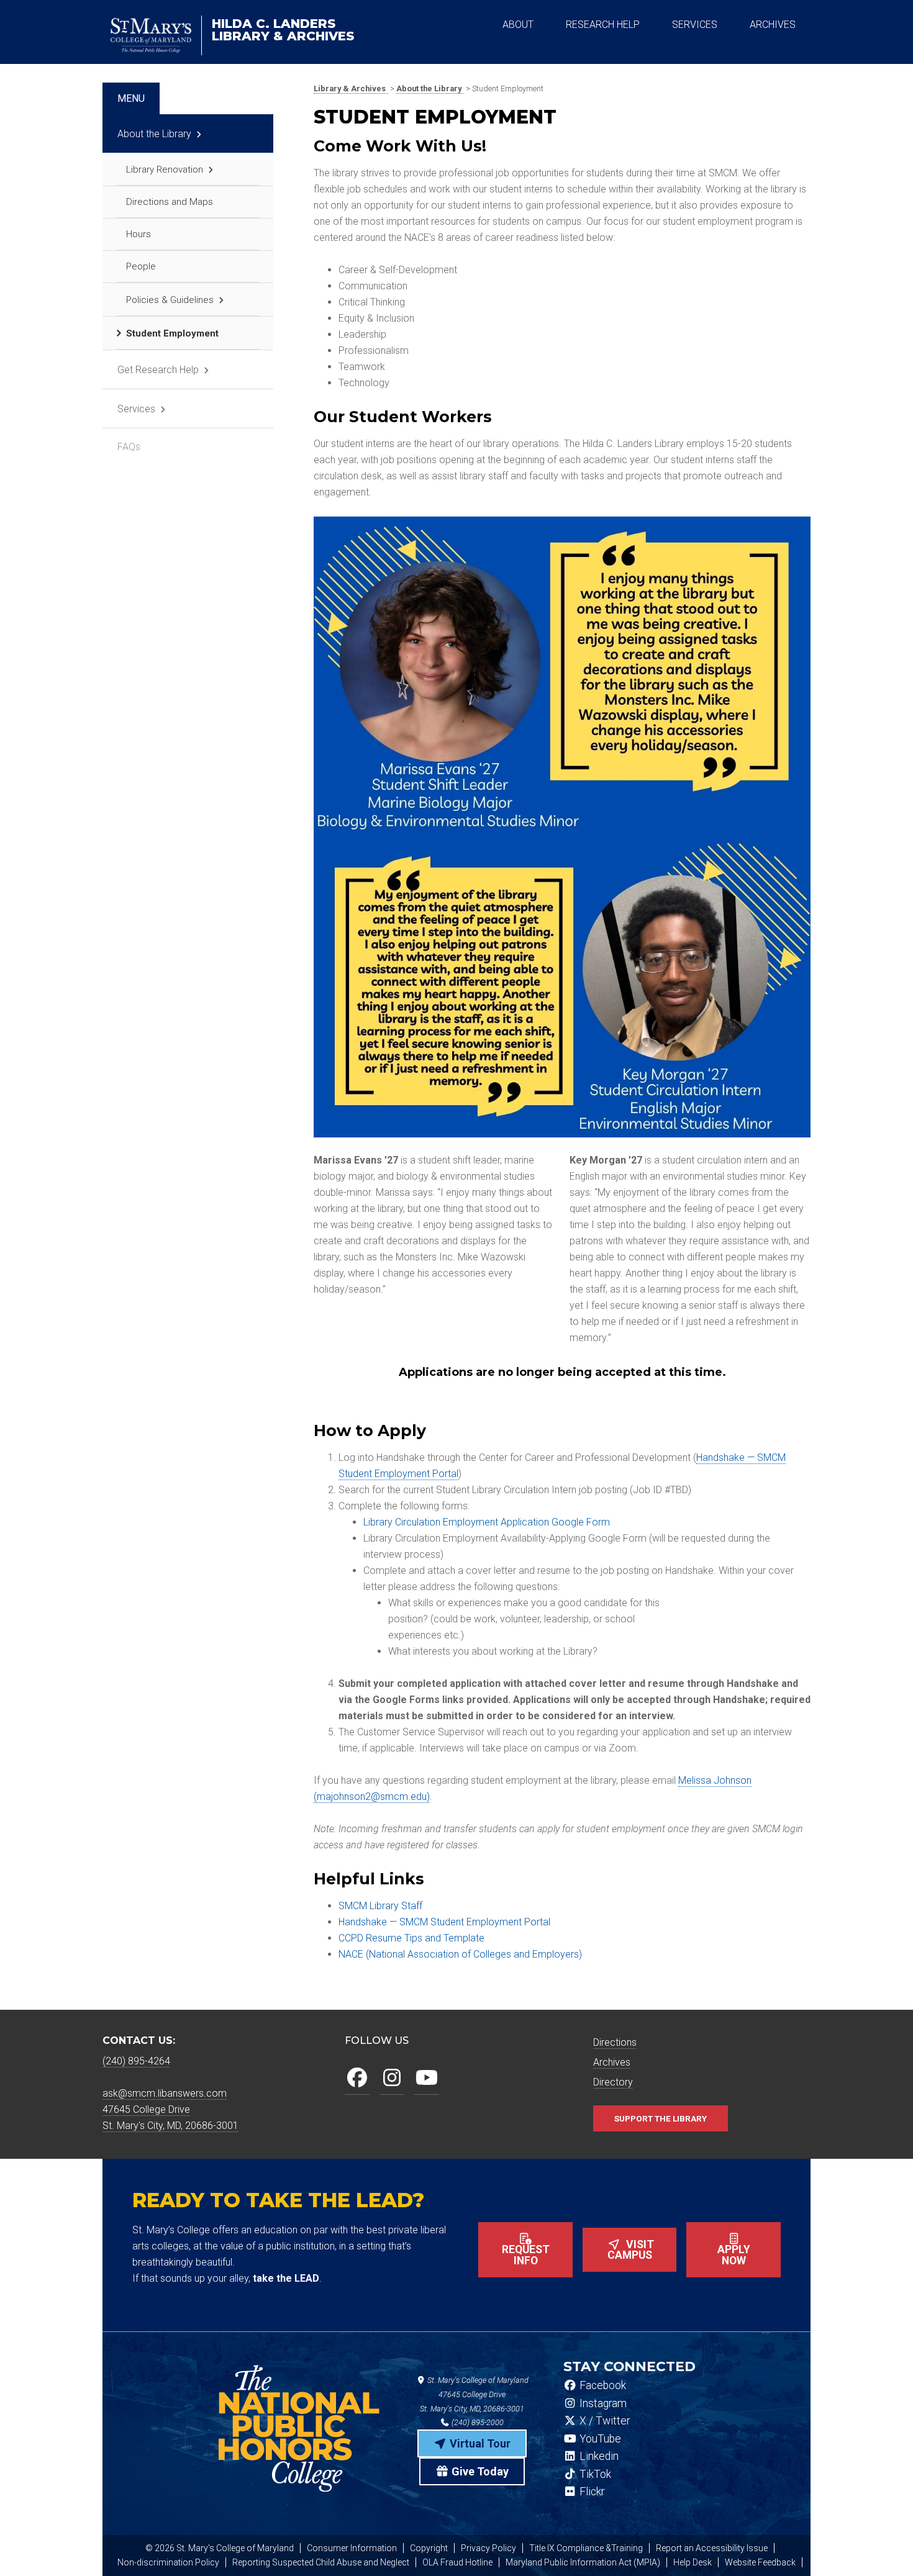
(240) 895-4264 (136, 2061)
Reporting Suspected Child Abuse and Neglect (321, 2562)
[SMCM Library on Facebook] (357, 2078)
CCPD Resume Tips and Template (411, 1938)
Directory (613, 2082)
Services (136, 409)
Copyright (429, 2548)
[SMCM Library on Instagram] (392, 2078)
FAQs (129, 447)
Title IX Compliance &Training (586, 2548)
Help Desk (693, 2562)
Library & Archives (283, 30)
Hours (139, 234)
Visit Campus (631, 2250)
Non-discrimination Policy (168, 2562)
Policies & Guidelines (170, 300)
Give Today (479, 2471)
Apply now (734, 2255)
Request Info (526, 2255)
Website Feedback (760, 2562)
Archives (612, 2062)
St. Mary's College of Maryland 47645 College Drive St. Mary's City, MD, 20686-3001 (474, 2394)
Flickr (591, 2492)
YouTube (599, 2439)
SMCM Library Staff (380, 1906)
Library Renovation (165, 169)
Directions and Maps (170, 202)
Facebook (602, 2385)
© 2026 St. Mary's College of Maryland (220, 2548)
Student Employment (172, 333)
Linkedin (598, 2456)
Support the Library (661, 2118)
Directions (615, 2042)
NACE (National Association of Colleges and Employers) (460, 1954)
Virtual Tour (479, 2443)
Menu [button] (131, 98)
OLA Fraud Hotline (457, 2562)
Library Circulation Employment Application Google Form (487, 1522)
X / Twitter (603, 2421)
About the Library (154, 134)
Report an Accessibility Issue (712, 2548)
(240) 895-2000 (477, 2422)
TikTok (594, 2474)
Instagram (602, 2403)
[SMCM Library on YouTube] (427, 2078)
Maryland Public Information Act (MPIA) (583, 2562)
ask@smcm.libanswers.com (165, 2093)
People (141, 266)
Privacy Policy (488, 2548)
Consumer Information (352, 2548)
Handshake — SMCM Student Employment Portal (444, 1922)
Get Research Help (158, 370)
